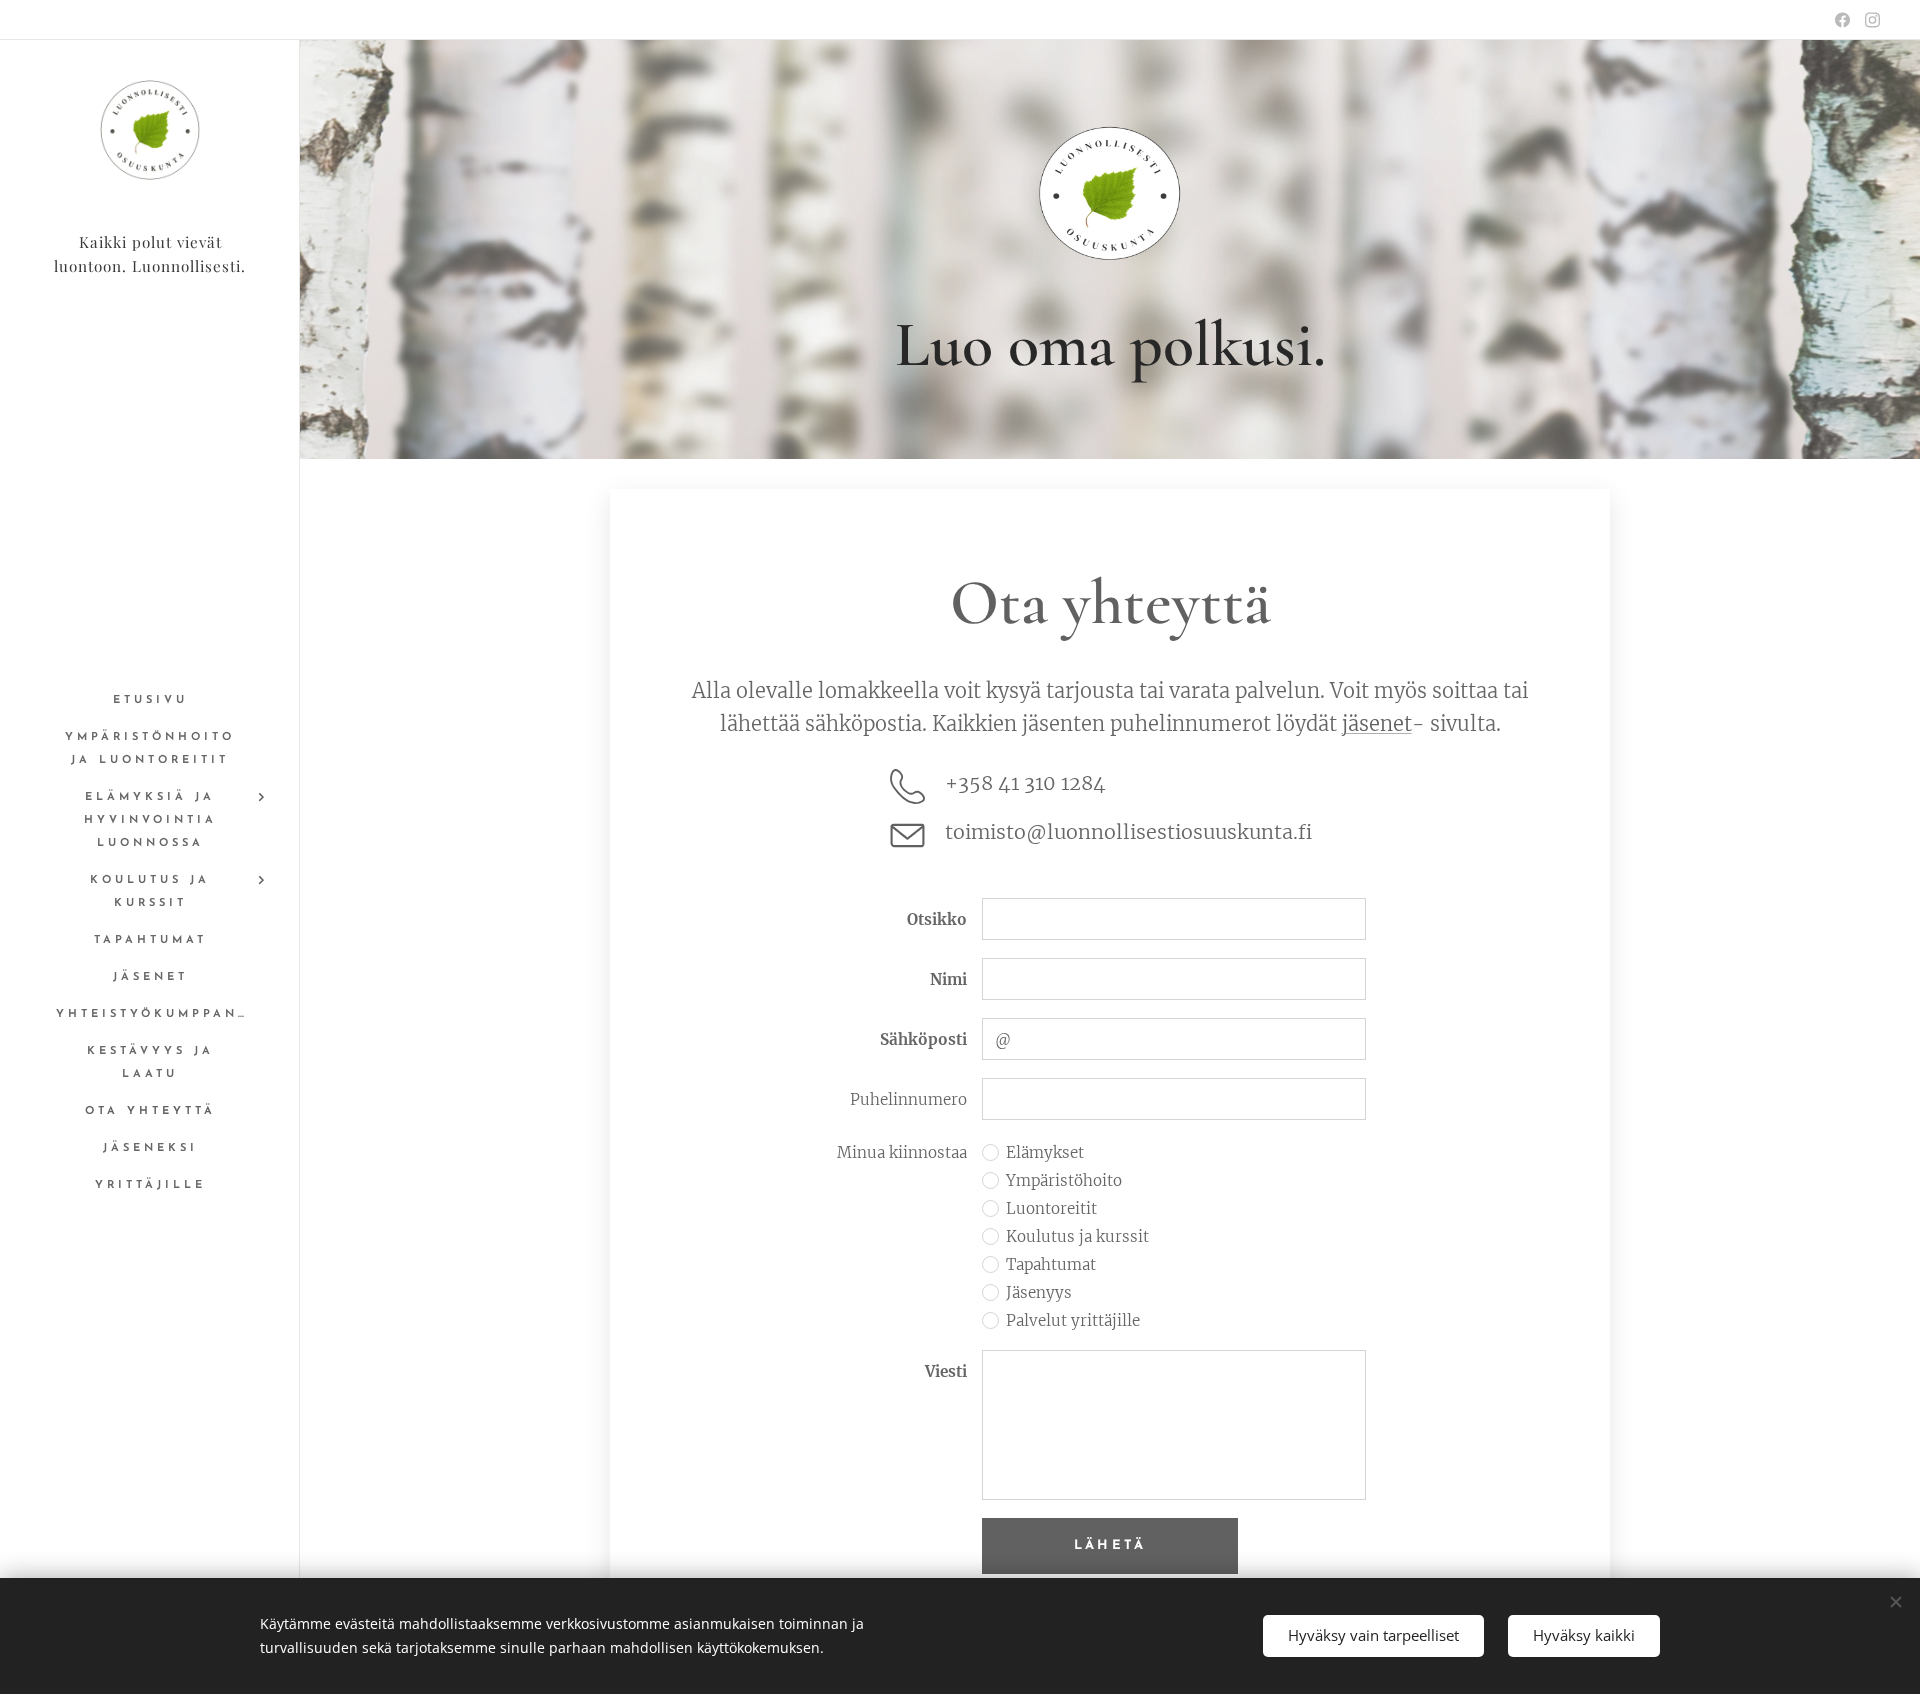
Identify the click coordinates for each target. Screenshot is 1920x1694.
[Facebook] (1842, 20)
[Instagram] (1872, 20)
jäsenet (1377, 723)
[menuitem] (150, 700)
